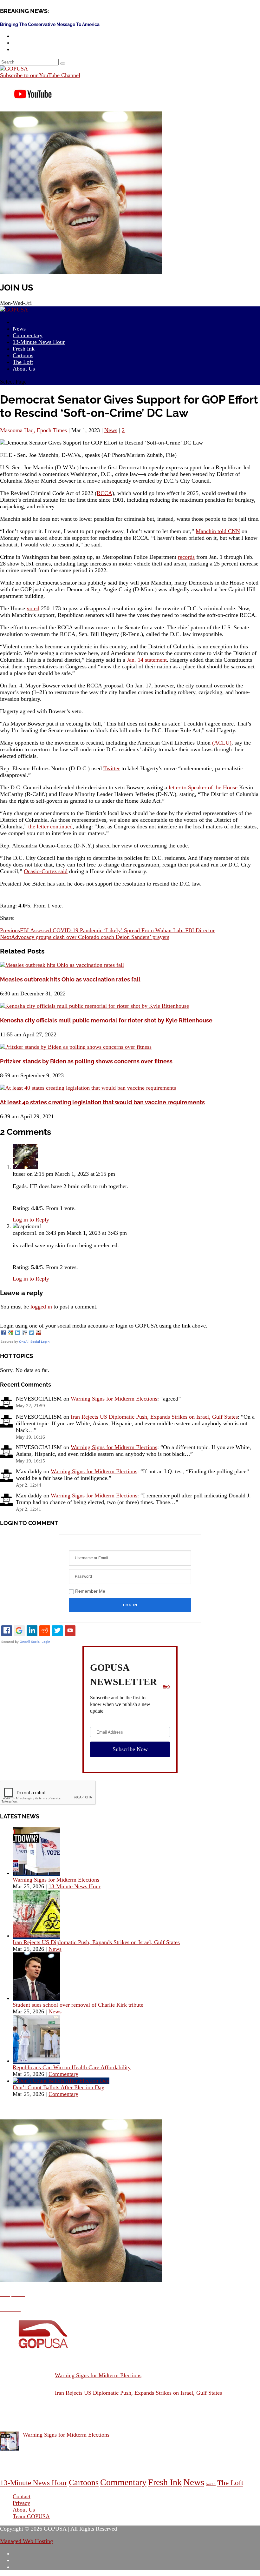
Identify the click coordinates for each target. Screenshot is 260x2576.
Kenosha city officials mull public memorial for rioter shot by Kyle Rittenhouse (106, 1020)
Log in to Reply (31, 1220)
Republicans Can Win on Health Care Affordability (72, 2067)
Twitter (112, 768)
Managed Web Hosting (26, 2541)
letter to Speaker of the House (203, 787)
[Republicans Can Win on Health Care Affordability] (36, 2061)
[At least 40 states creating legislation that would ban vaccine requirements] (88, 1088)
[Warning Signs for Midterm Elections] (36, 1873)
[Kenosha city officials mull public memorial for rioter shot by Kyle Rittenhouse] (94, 1006)
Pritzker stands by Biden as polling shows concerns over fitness (86, 1061)
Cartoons (84, 2482)
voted (33, 608)
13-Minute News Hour (39, 342)
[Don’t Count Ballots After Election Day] (61, 2081)
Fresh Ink (165, 2482)
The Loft (230, 2483)
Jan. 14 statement (147, 660)
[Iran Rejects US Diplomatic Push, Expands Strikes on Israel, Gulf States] (36, 1936)
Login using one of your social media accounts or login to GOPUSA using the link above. (104, 1326)
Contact (22, 2496)
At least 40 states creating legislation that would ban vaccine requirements (102, 1102)
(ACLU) (222, 743)
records (186, 557)
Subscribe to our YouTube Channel (40, 75)
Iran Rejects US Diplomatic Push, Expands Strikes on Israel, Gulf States (154, 1417)
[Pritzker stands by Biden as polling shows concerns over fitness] (76, 1047)
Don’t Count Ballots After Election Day (58, 2087)
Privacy (21, 2503)
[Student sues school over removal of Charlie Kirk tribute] (36, 1998)
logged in (41, 1307)
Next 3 (211, 2484)
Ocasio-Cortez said (46, 871)
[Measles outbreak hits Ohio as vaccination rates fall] (62, 965)
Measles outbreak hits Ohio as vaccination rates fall (70, 979)
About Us (24, 369)
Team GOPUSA (31, 2516)
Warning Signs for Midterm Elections (114, 1399)
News (111, 430)
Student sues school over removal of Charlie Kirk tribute (78, 2005)
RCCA (104, 493)
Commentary (63, 2074)
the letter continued (50, 826)
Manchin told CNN (218, 531)
